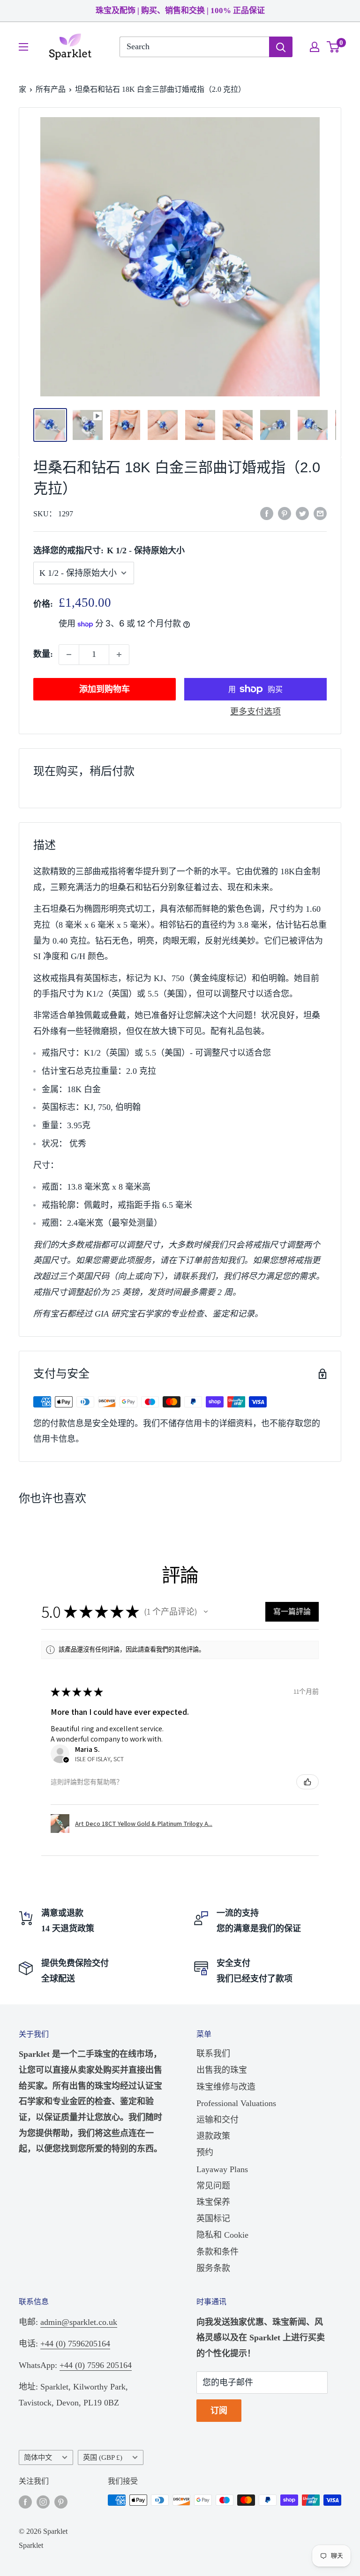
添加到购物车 (105, 689)
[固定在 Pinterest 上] (285, 513)
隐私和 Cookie (222, 2235)
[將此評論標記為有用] (307, 1782)
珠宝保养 (213, 2202)
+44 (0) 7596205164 (75, 2344)
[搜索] (281, 47)
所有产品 (51, 89)
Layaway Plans (222, 2169)
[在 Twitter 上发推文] (302, 513)
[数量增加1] (119, 655)
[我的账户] (315, 47)
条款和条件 (217, 2252)
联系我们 (213, 2054)
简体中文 (38, 2457)
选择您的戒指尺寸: (109, 551)
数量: (43, 654)
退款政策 (213, 2136)
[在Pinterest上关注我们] (61, 2502)
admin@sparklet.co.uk (79, 2322)
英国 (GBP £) (103, 2457)
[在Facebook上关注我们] (25, 2502)
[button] (206, 1612)
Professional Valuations (236, 2103)
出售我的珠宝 (222, 2070)
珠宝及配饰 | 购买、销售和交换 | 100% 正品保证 (180, 11)
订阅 (219, 2411)
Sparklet (31, 2545)
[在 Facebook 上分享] (267, 513)
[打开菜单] (23, 47)
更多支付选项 (255, 712)
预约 (205, 2152)
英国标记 (213, 2219)
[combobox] (194, 47)
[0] (334, 47)
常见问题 (213, 2186)
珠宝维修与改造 (226, 2087)
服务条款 (213, 2268)
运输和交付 (217, 2120)
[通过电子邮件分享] (320, 513)
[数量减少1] (69, 655)
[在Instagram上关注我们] (43, 2502)
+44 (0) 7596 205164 (96, 2365)
